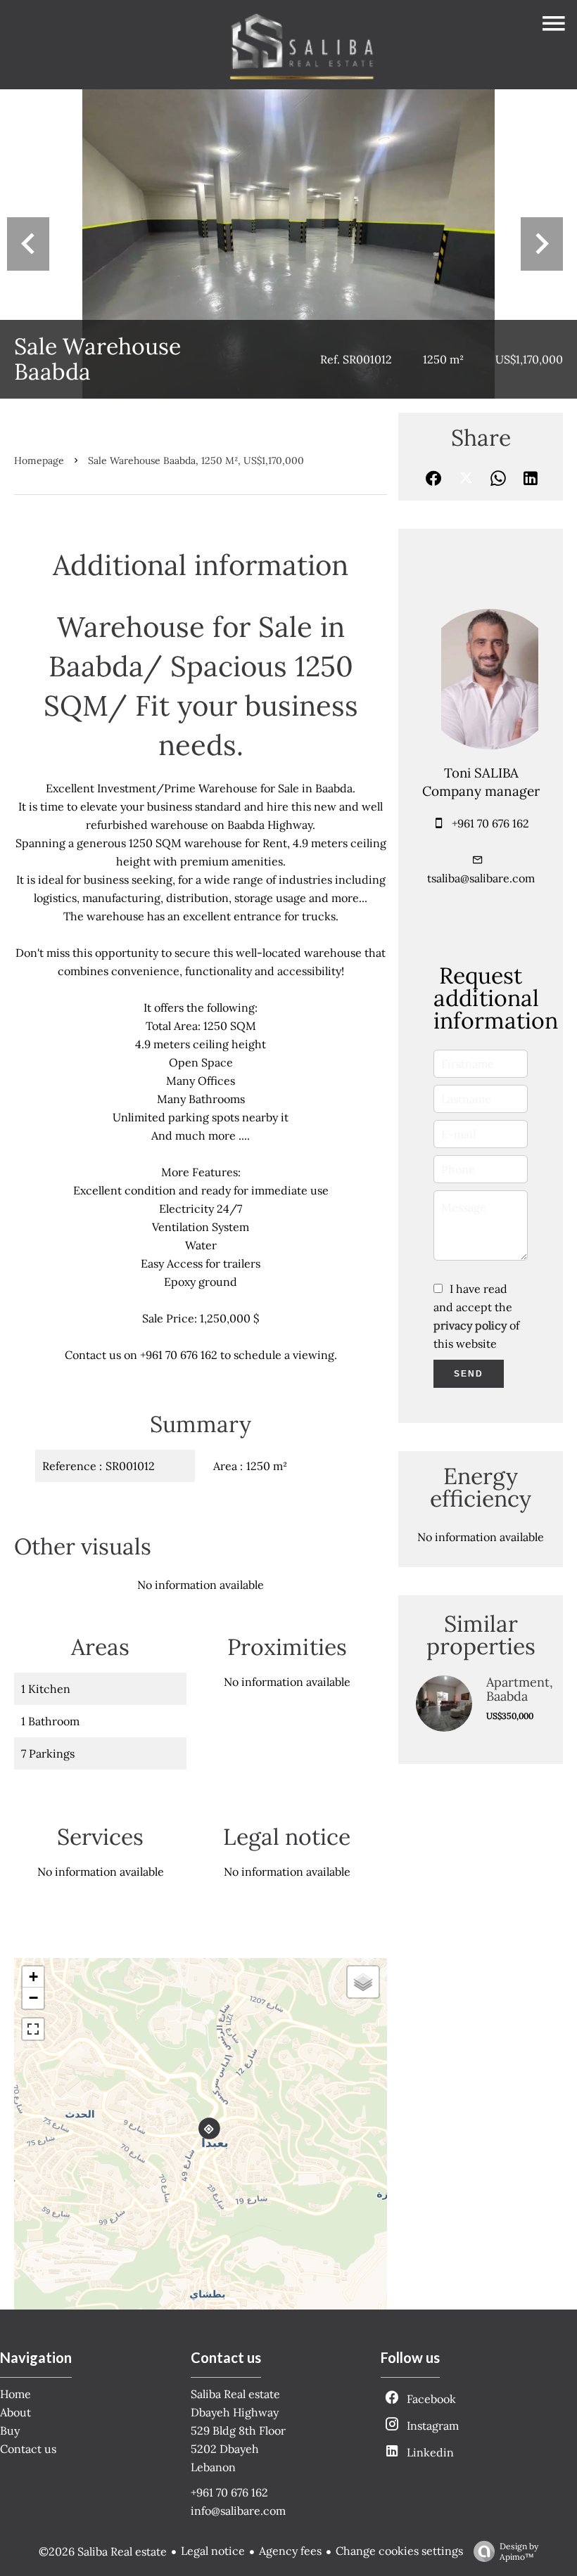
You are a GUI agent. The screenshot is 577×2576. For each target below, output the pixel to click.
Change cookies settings (399, 2551)
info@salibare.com (238, 2511)
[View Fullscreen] (33, 2029)
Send (469, 1374)
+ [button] (33, 1977)
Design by (519, 2551)
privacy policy (470, 1325)
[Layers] (363, 1982)
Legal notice (213, 2551)
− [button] (33, 1998)
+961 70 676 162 (490, 823)
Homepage (39, 461)
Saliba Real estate (235, 2394)
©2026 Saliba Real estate (103, 2551)
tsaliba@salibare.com (481, 878)
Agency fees (290, 2551)
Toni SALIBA (481, 773)
